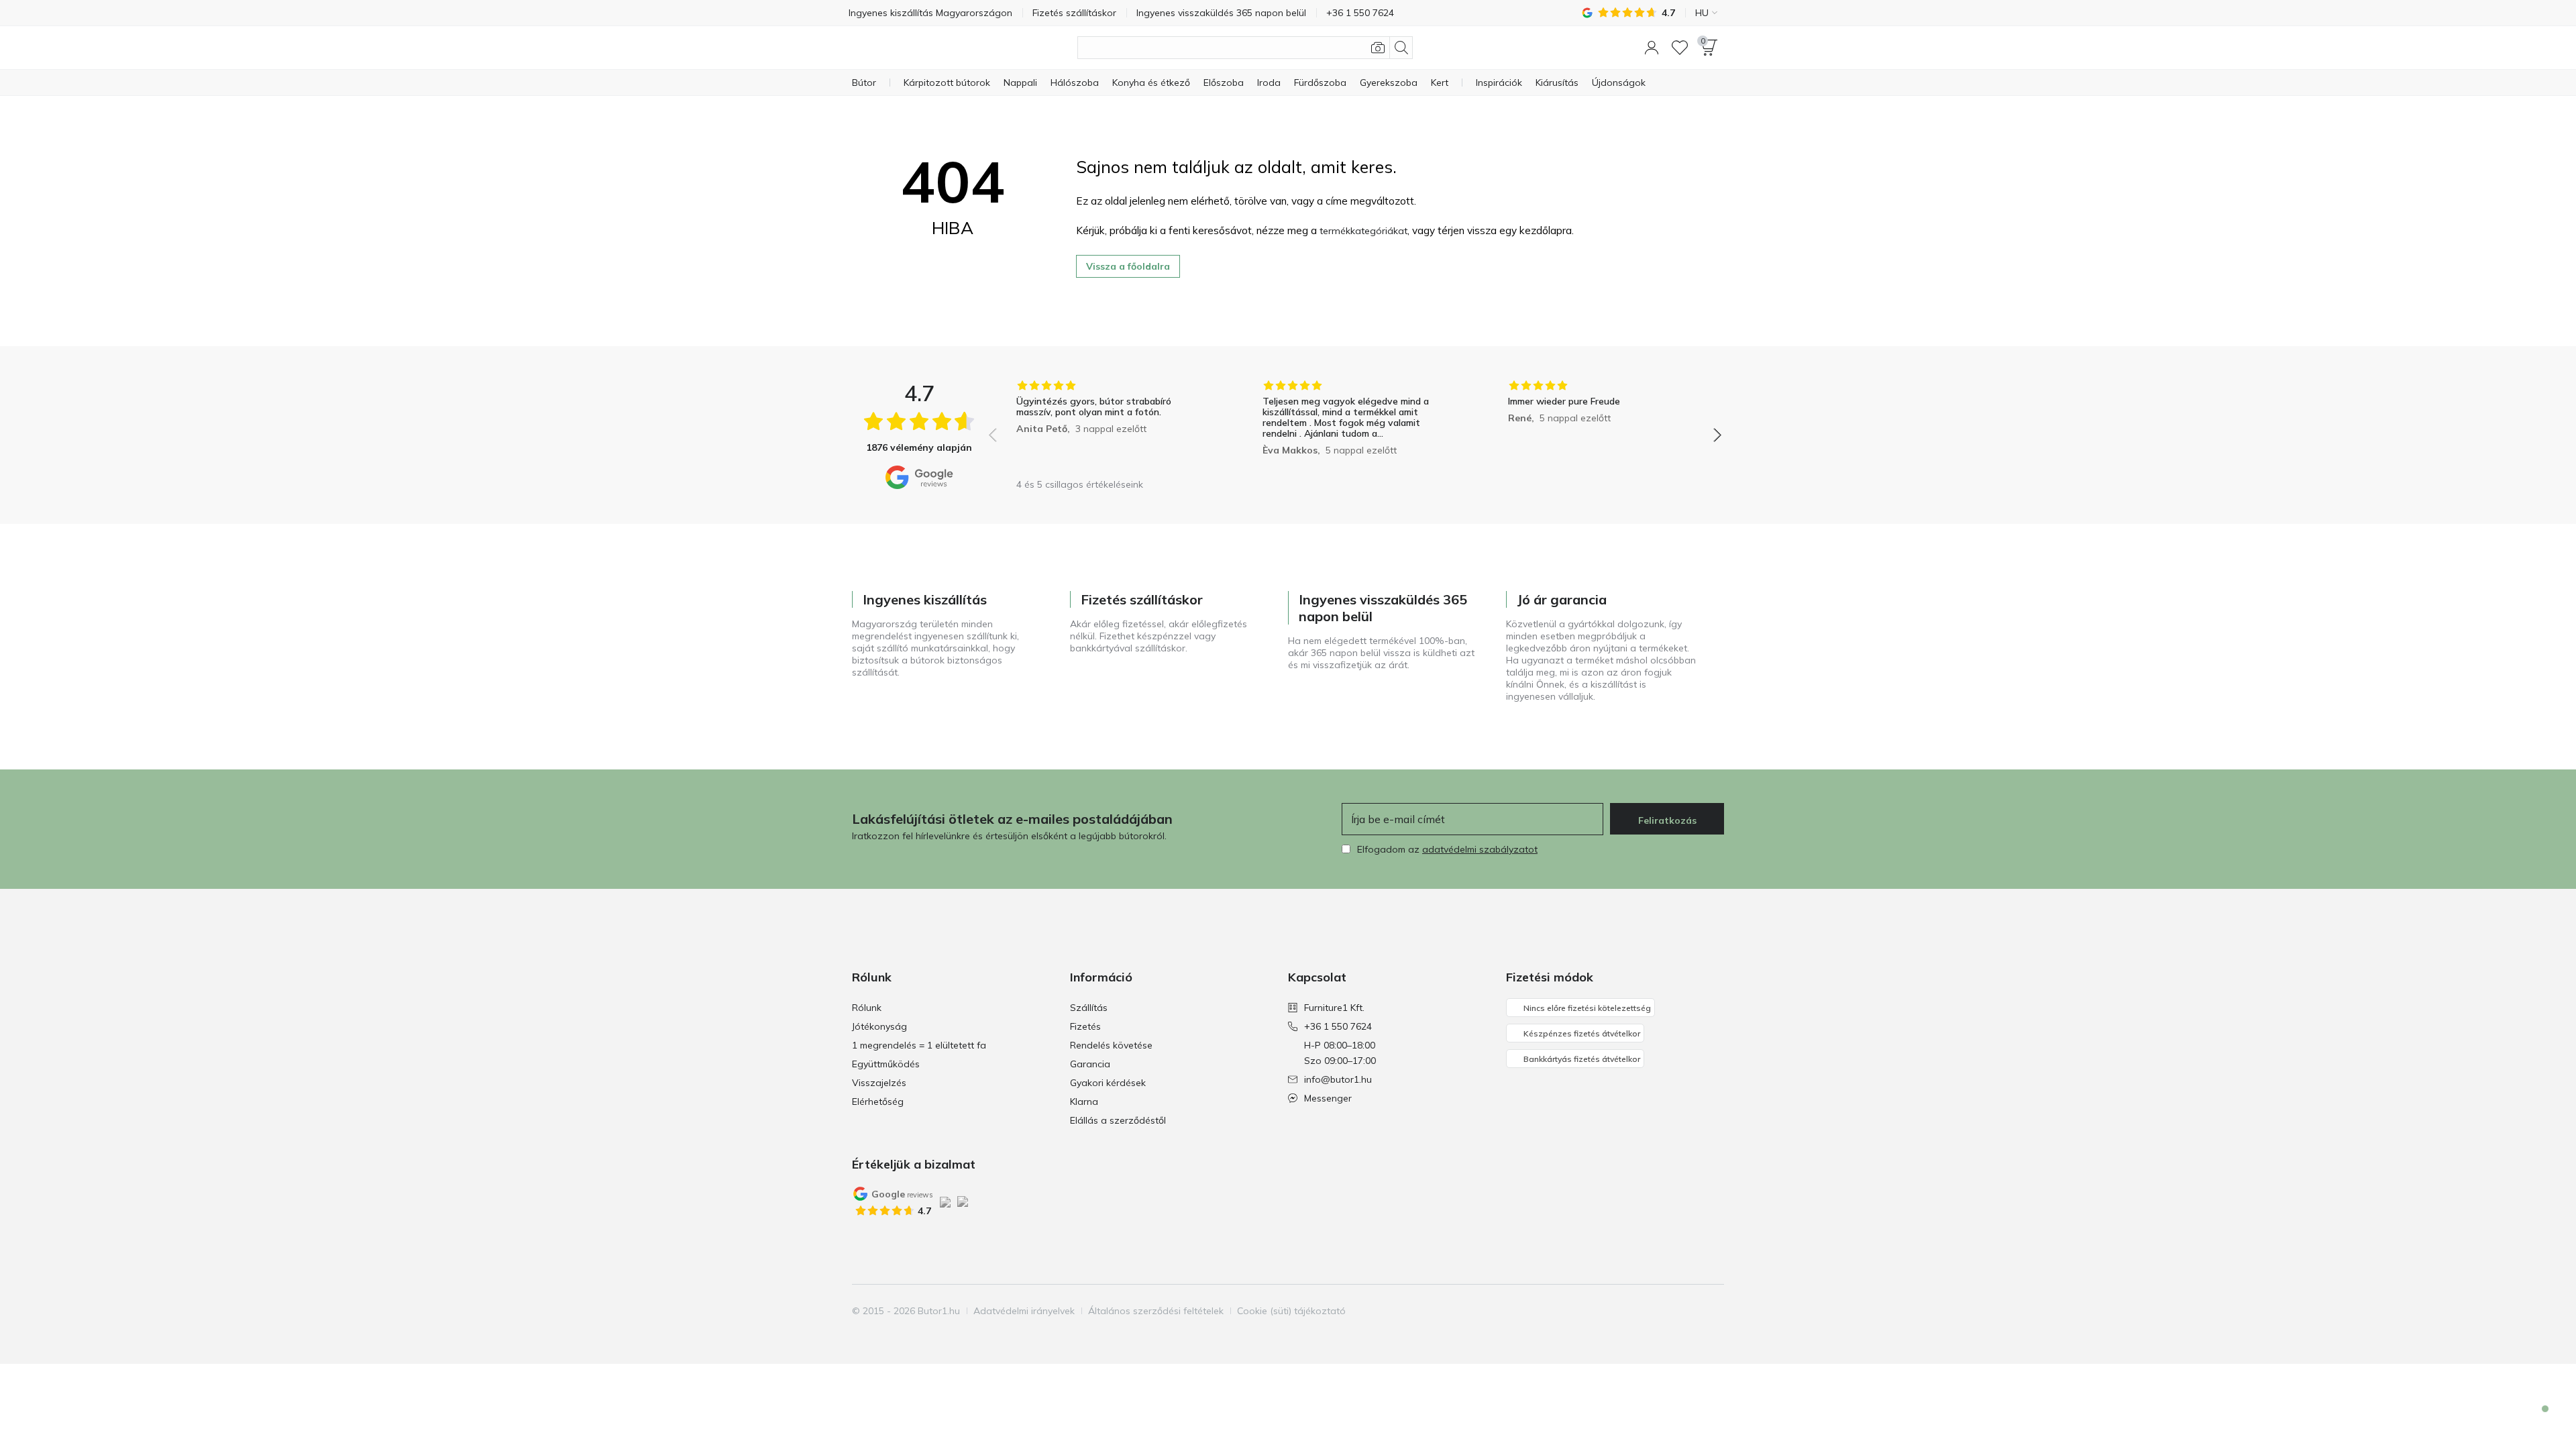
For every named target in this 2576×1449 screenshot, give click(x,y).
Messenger (1328, 1098)
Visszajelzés (879, 1083)
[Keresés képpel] (1378, 48)
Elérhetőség (878, 1102)
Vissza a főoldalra (1128, 266)
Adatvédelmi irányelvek (1024, 1311)
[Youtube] (1690, 1311)
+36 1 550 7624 (1338, 1026)
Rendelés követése (1111, 1045)
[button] (1652, 48)
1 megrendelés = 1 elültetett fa (919, 1045)
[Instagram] (1667, 1311)
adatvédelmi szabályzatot (1480, 849)
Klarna (1084, 1102)
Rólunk (867, 1008)
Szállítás (1089, 1008)
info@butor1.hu (1338, 1079)
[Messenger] (2536, 1420)
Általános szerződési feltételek (1156, 1311)
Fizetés (1085, 1026)
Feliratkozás (1667, 820)
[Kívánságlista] (1680, 48)
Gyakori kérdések (1108, 1083)
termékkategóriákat (1363, 231)
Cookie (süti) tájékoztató (1291, 1311)
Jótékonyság (879, 1026)
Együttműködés (886, 1064)
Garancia (1090, 1064)
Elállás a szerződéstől (1118, 1120)
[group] (1109, 426)
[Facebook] (1644, 1311)
